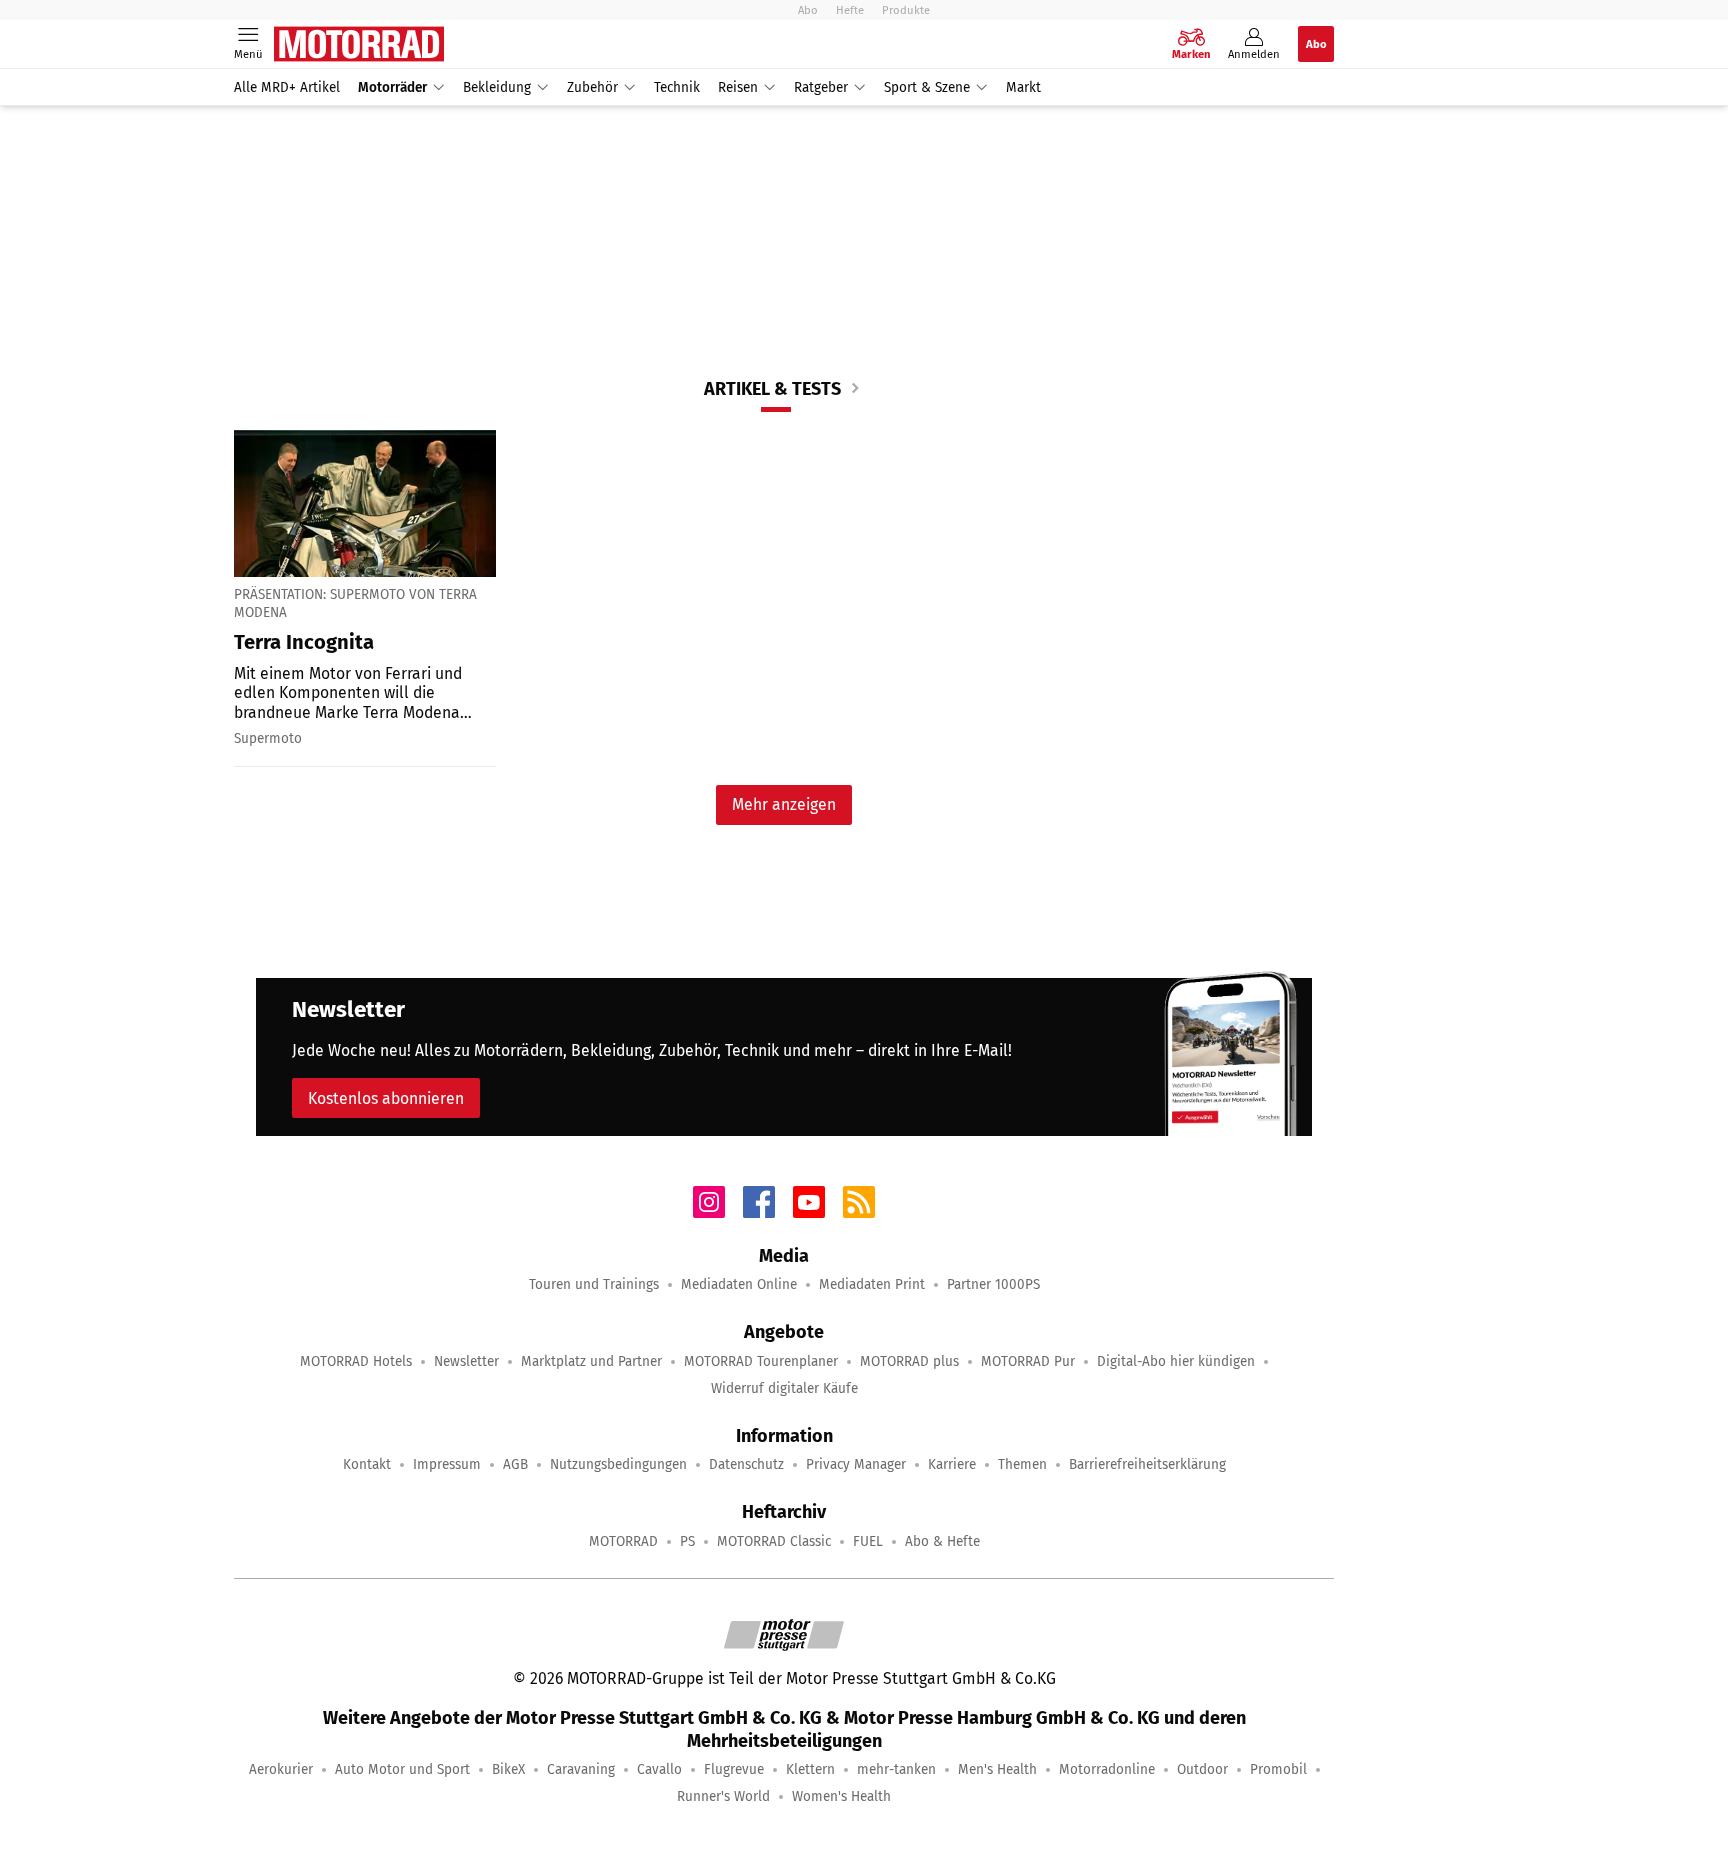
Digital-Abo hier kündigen (1176, 1361)
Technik (677, 87)
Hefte (850, 10)
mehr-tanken (896, 1769)
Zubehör (592, 87)
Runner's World (723, 1796)
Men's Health (997, 1769)
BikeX (508, 1769)
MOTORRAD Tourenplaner (761, 1361)
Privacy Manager (856, 1464)
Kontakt (367, 1464)
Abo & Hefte (942, 1541)
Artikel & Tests (772, 389)
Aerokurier (281, 1769)
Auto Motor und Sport (402, 1769)
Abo (808, 10)
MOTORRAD (623, 1541)
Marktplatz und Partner (591, 1361)
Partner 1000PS (993, 1284)
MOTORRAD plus (909, 1361)
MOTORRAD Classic (774, 1541)
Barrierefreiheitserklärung (1147, 1464)
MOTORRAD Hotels (356, 1361)
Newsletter (466, 1361)
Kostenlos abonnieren (386, 1098)
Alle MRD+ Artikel (287, 87)
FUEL (868, 1541)
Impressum (447, 1464)
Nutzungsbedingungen (618, 1464)
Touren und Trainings (594, 1284)
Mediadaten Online (739, 1284)
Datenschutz (746, 1464)
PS (687, 1541)
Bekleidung (497, 87)
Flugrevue (734, 1769)
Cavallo (659, 1769)
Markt (1023, 87)
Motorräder (392, 87)
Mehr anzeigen (784, 804)
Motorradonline (1107, 1769)
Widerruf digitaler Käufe (784, 1388)
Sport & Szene (927, 87)
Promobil (1278, 1769)
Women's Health (841, 1796)
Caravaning (581, 1769)
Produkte (906, 10)
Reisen (738, 87)
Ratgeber (821, 87)
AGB (515, 1464)
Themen (1022, 1464)
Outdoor (1202, 1769)
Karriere (952, 1464)
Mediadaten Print (872, 1284)
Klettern (810, 1769)
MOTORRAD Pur (1028, 1361)
